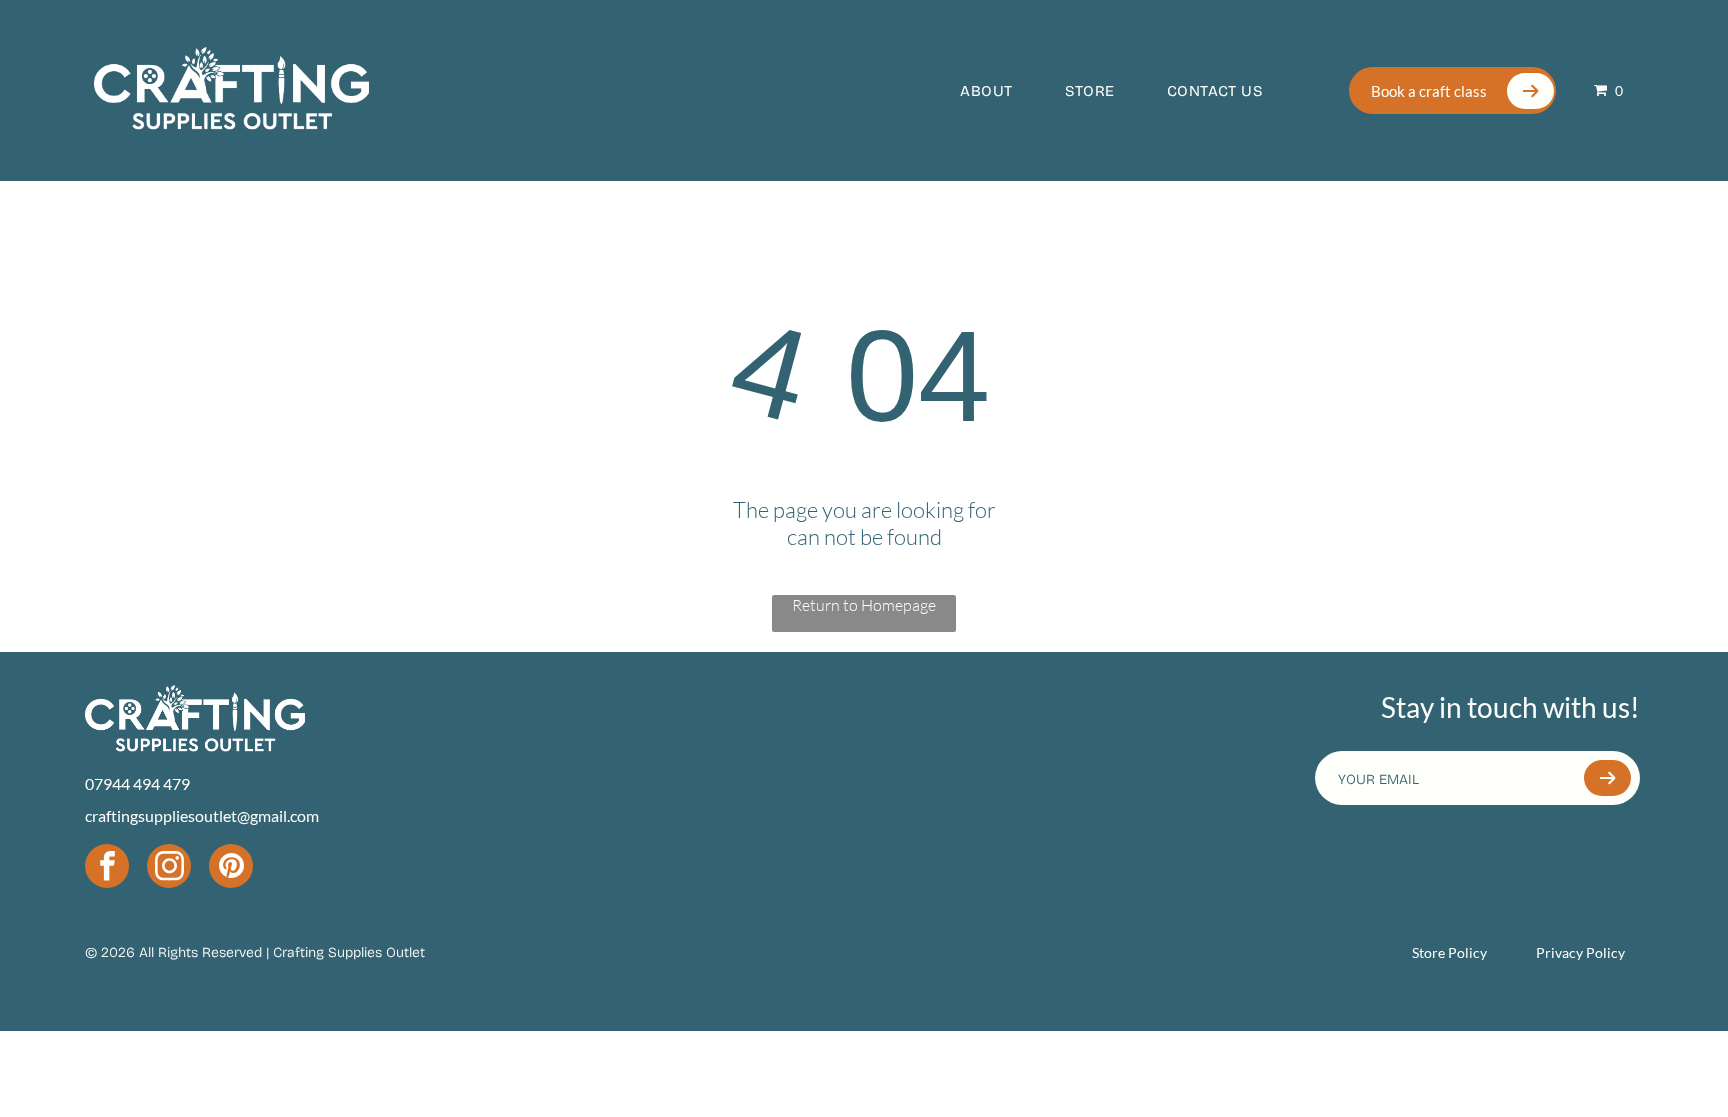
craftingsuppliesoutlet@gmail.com (202, 815)
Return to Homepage (864, 605)
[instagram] (169, 868)
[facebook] (107, 868)
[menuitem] (968, 91)
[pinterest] (231, 868)
